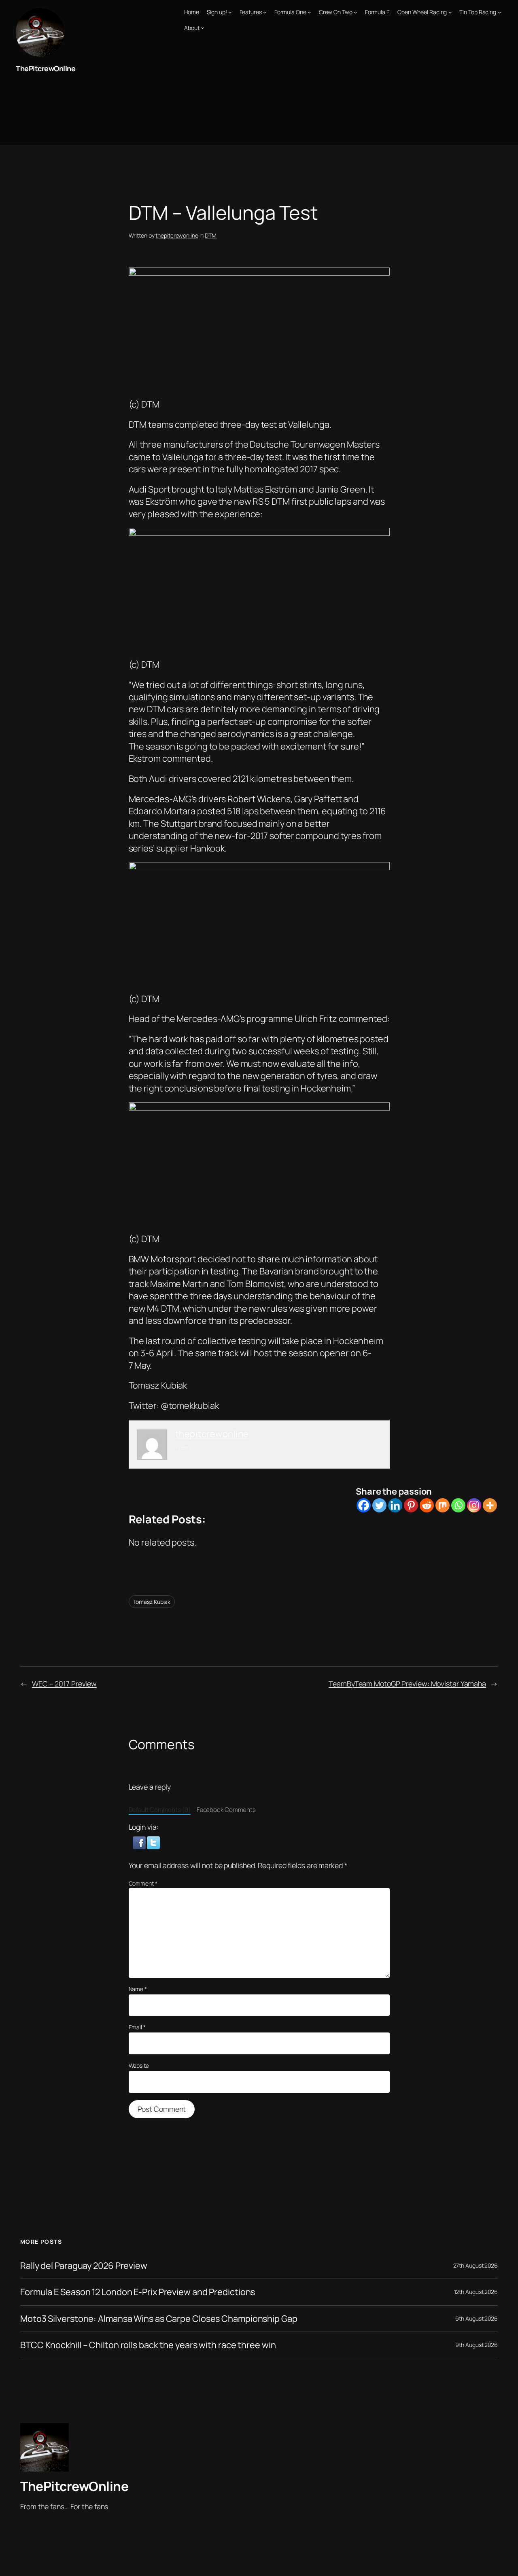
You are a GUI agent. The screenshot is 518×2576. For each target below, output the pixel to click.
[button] (140, 1842)
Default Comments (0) (160, 1810)
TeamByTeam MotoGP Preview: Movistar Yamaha (407, 1684)
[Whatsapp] (458, 1505)
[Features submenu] (265, 12)
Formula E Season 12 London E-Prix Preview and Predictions (138, 2292)
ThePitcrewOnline (46, 68)
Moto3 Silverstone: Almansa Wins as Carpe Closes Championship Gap (159, 2319)
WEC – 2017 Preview (64, 1684)
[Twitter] (379, 1505)
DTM (211, 235)
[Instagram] (474, 1505)
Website (139, 2065)
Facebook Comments (226, 1810)
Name (138, 1989)
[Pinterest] (411, 1505)
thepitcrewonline (177, 235)
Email (137, 2027)
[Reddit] (427, 1505)
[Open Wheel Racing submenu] (450, 12)
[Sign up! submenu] (230, 12)
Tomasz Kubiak (152, 1602)
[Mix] (443, 1505)
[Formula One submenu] (309, 12)
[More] (490, 1505)
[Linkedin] (395, 1505)
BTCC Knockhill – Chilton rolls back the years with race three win (148, 2345)
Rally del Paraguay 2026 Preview (84, 2266)
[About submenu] (202, 28)
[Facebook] (364, 1505)
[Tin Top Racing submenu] (499, 12)
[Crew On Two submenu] (355, 12)
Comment (143, 1883)
